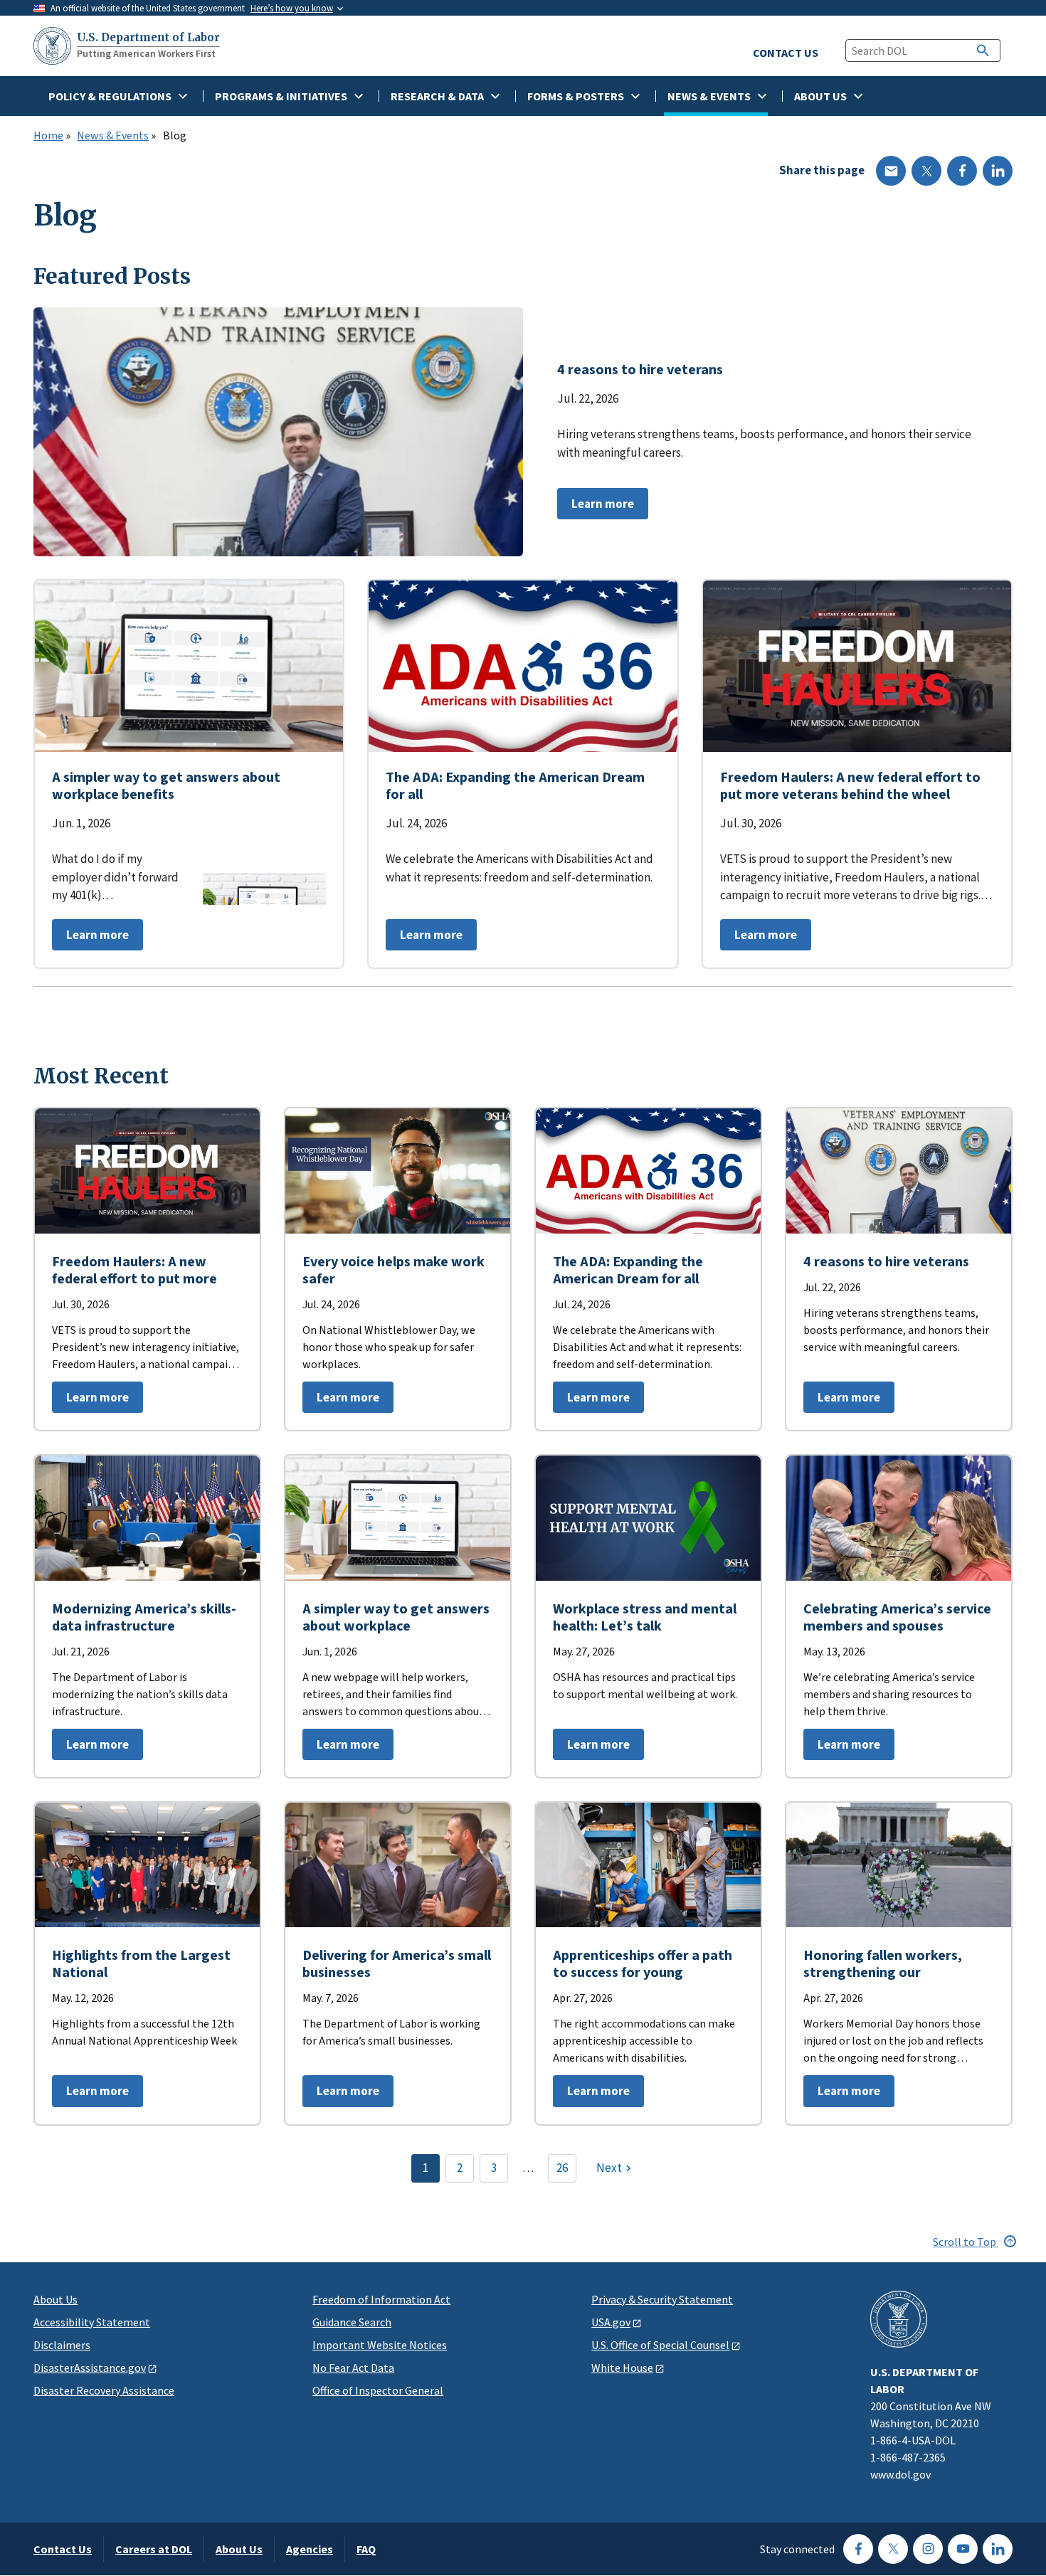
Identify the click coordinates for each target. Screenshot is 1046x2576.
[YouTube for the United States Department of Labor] (963, 2549)
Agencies (310, 2549)
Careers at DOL (154, 2549)
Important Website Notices (380, 2345)
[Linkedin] (998, 171)
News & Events (113, 136)
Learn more (596, 508)
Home (48, 136)
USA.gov (611, 2322)
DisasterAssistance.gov (90, 2368)
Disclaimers (62, 2345)
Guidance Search (352, 2322)
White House (622, 2368)
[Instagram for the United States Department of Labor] (928, 2549)
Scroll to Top (966, 2242)
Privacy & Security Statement (662, 2299)
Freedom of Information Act (381, 2299)
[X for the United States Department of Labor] (893, 2549)
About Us (56, 2299)
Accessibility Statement (92, 2322)
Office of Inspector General (378, 2390)
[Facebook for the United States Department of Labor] (858, 2549)
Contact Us (63, 2549)
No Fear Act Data (353, 2368)
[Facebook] (962, 171)
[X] (926, 171)
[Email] (891, 171)
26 (562, 2168)
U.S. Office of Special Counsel (660, 2345)
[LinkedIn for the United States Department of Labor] (998, 2549)
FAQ (366, 2549)
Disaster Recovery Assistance (104, 2390)
